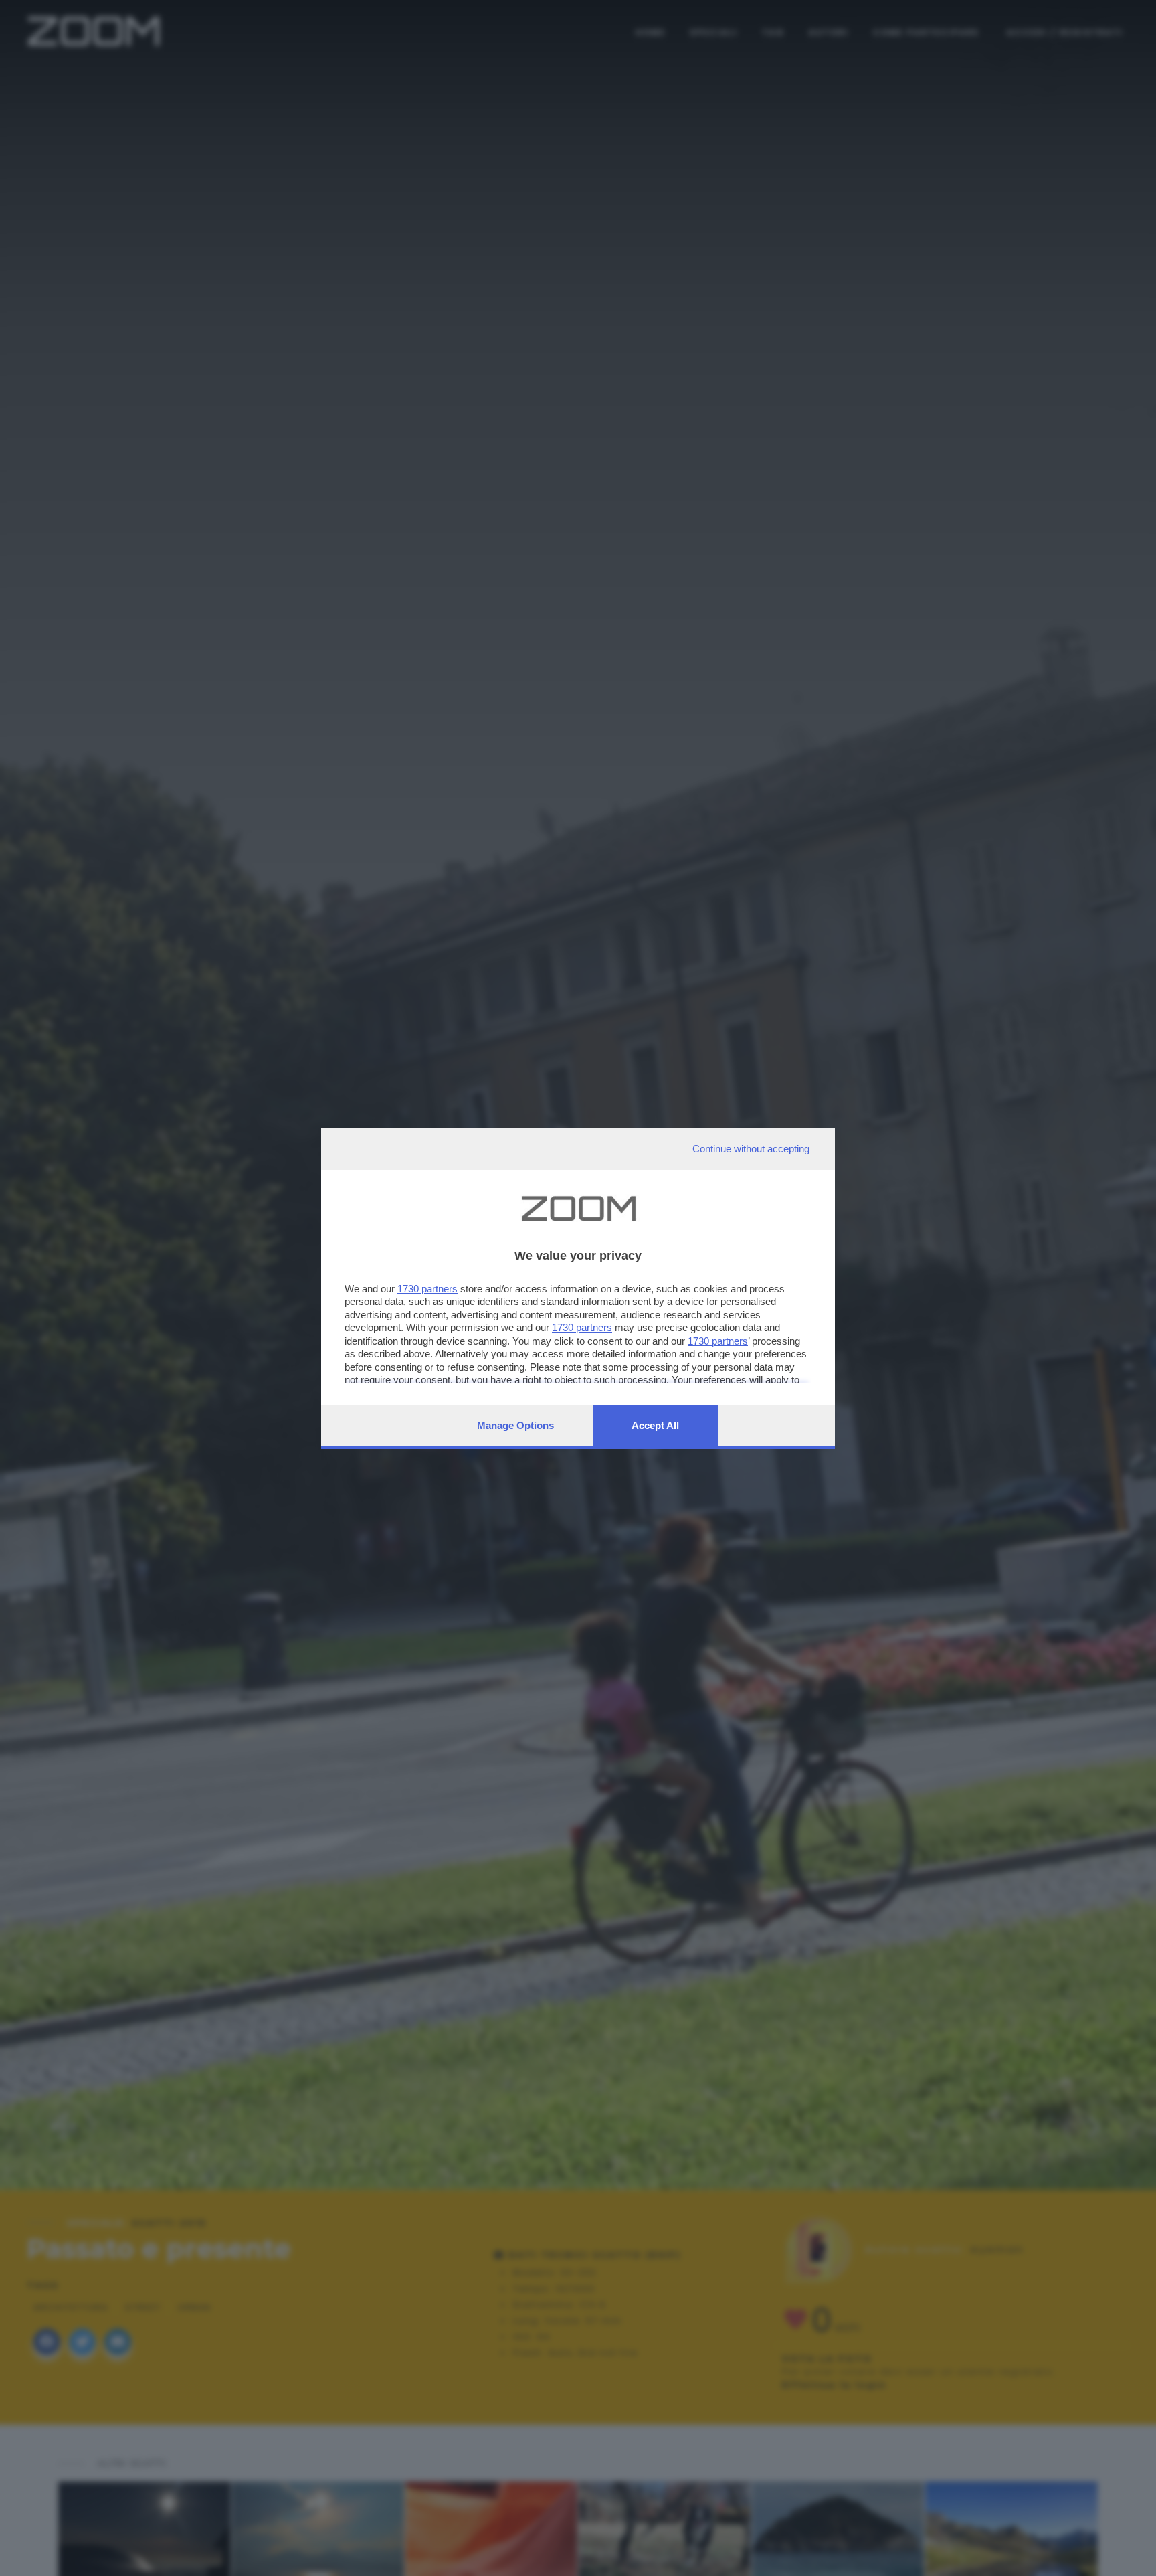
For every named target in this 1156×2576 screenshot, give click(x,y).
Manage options (515, 1425)
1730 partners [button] (427, 1289)
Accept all (655, 1425)
